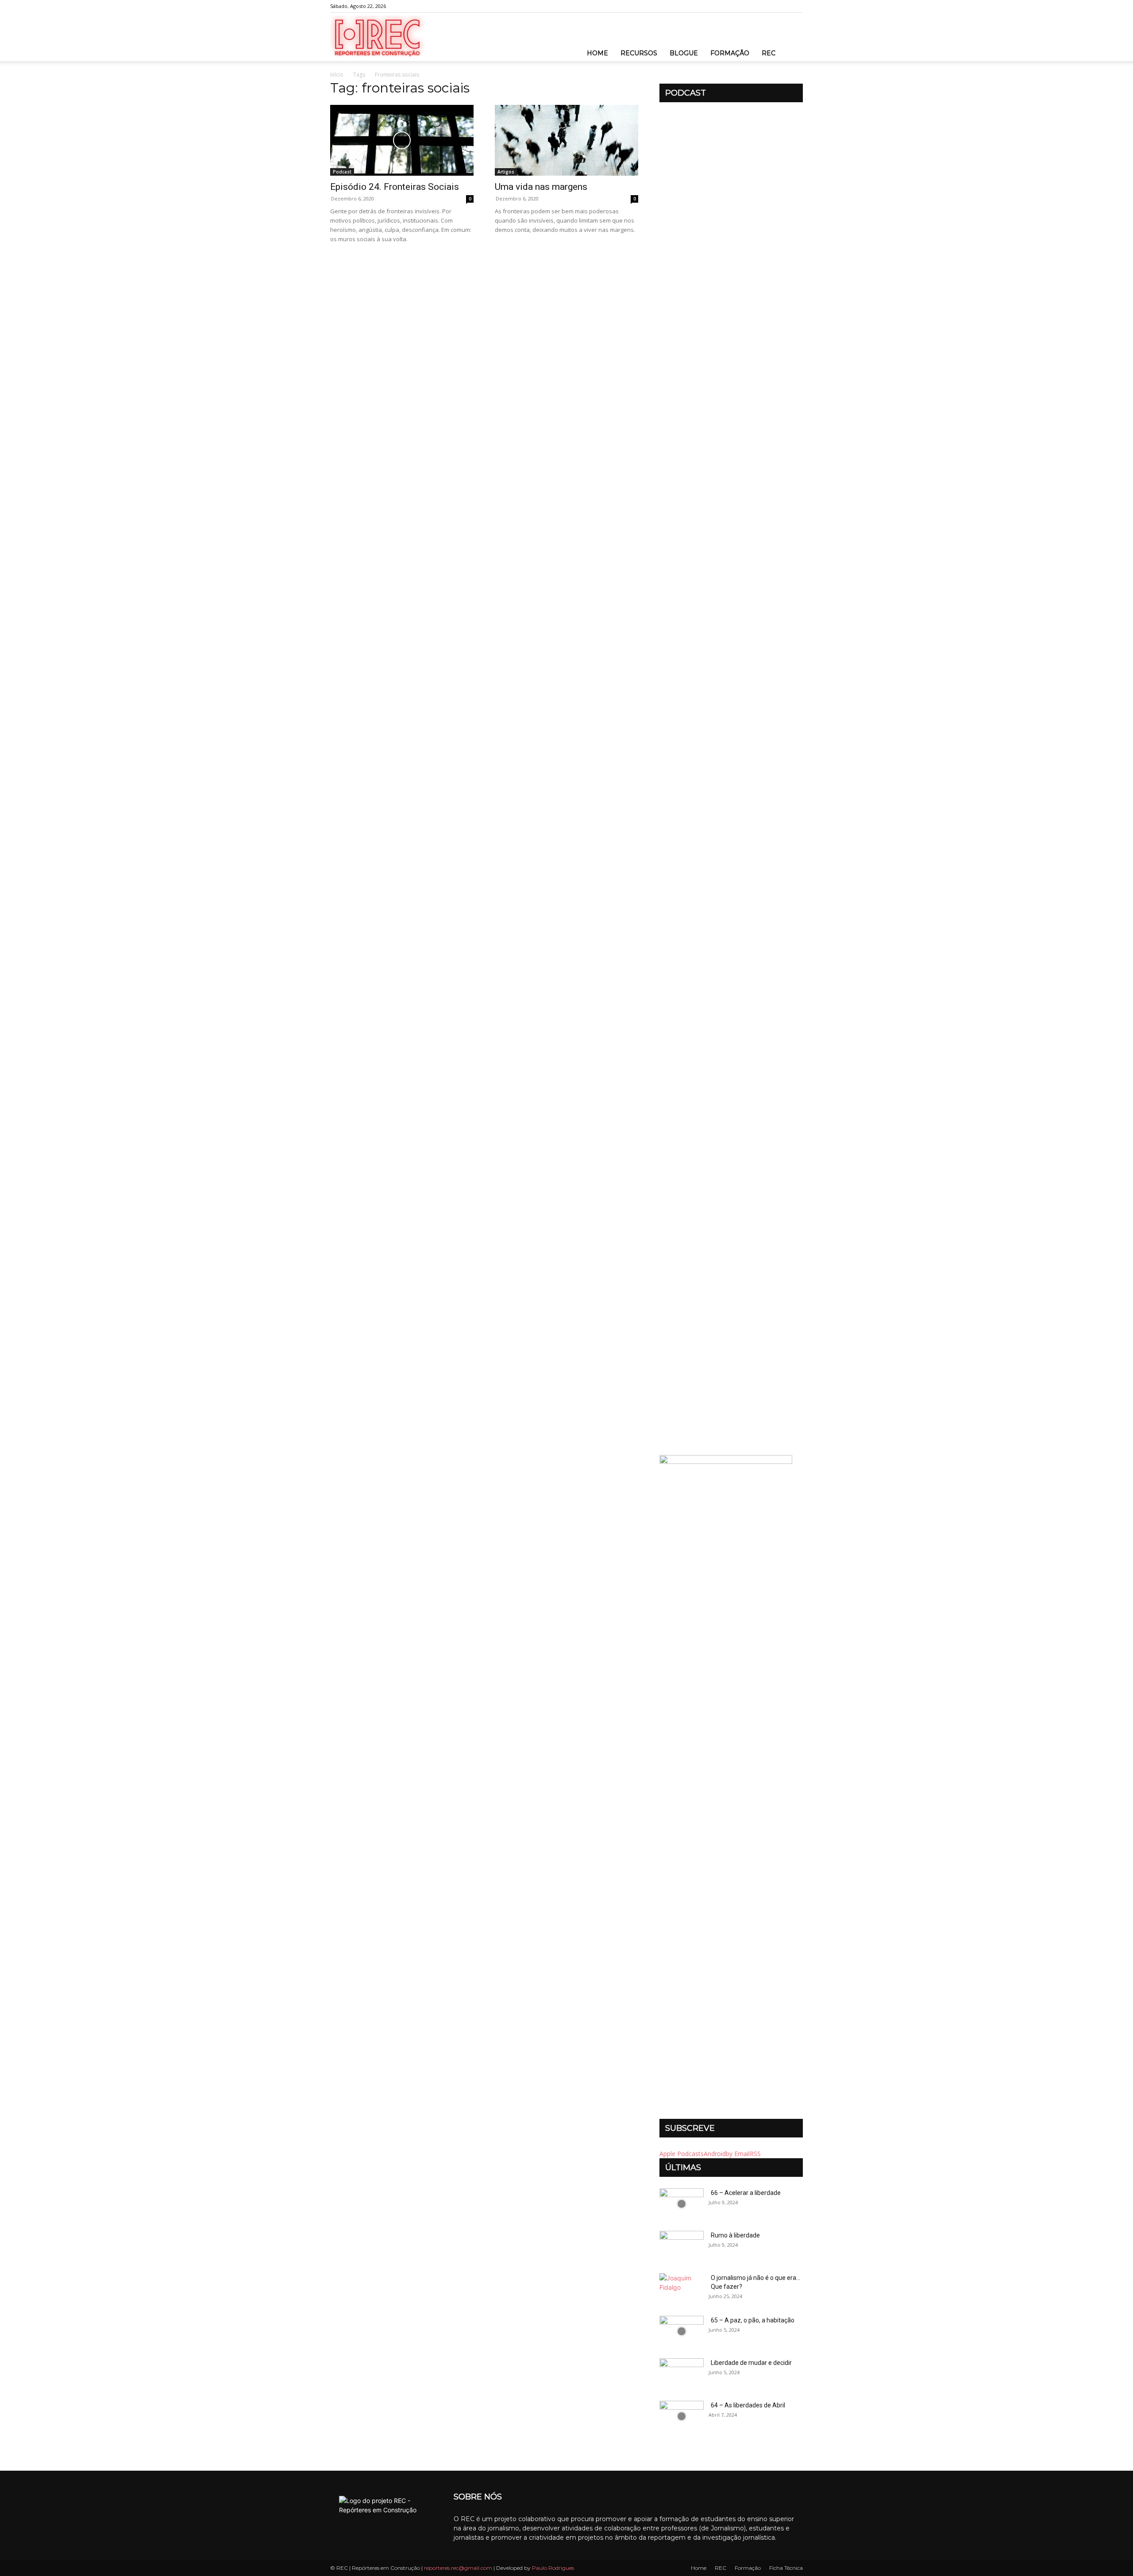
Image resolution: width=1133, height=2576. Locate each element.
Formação (730, 53)
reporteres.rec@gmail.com (458, 2568)
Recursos (639, 53)
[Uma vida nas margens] (566, 140)
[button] (792, 44)
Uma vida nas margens (541, 187)
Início (337, 75)
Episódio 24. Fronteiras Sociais (395, 187)
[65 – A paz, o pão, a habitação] (682, 2331)
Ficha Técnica (786, 2568)
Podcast (342, 172)
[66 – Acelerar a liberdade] (682, 2204)
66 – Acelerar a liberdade (746, 2193)
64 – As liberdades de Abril (748, 2405)
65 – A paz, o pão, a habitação (753, 2320)
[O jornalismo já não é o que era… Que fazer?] (682, 2289)
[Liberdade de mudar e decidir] (682, 2374)
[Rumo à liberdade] (682, 2246)
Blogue (684, 53)
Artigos (506, 172)
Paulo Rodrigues (553, 2568)
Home (597, 53)
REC (769, 53)
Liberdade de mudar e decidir (751, 2363)
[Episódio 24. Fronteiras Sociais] (402, 140)
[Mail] (796, 6)
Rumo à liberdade (735, 2235)
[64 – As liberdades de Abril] (682, 2416)
